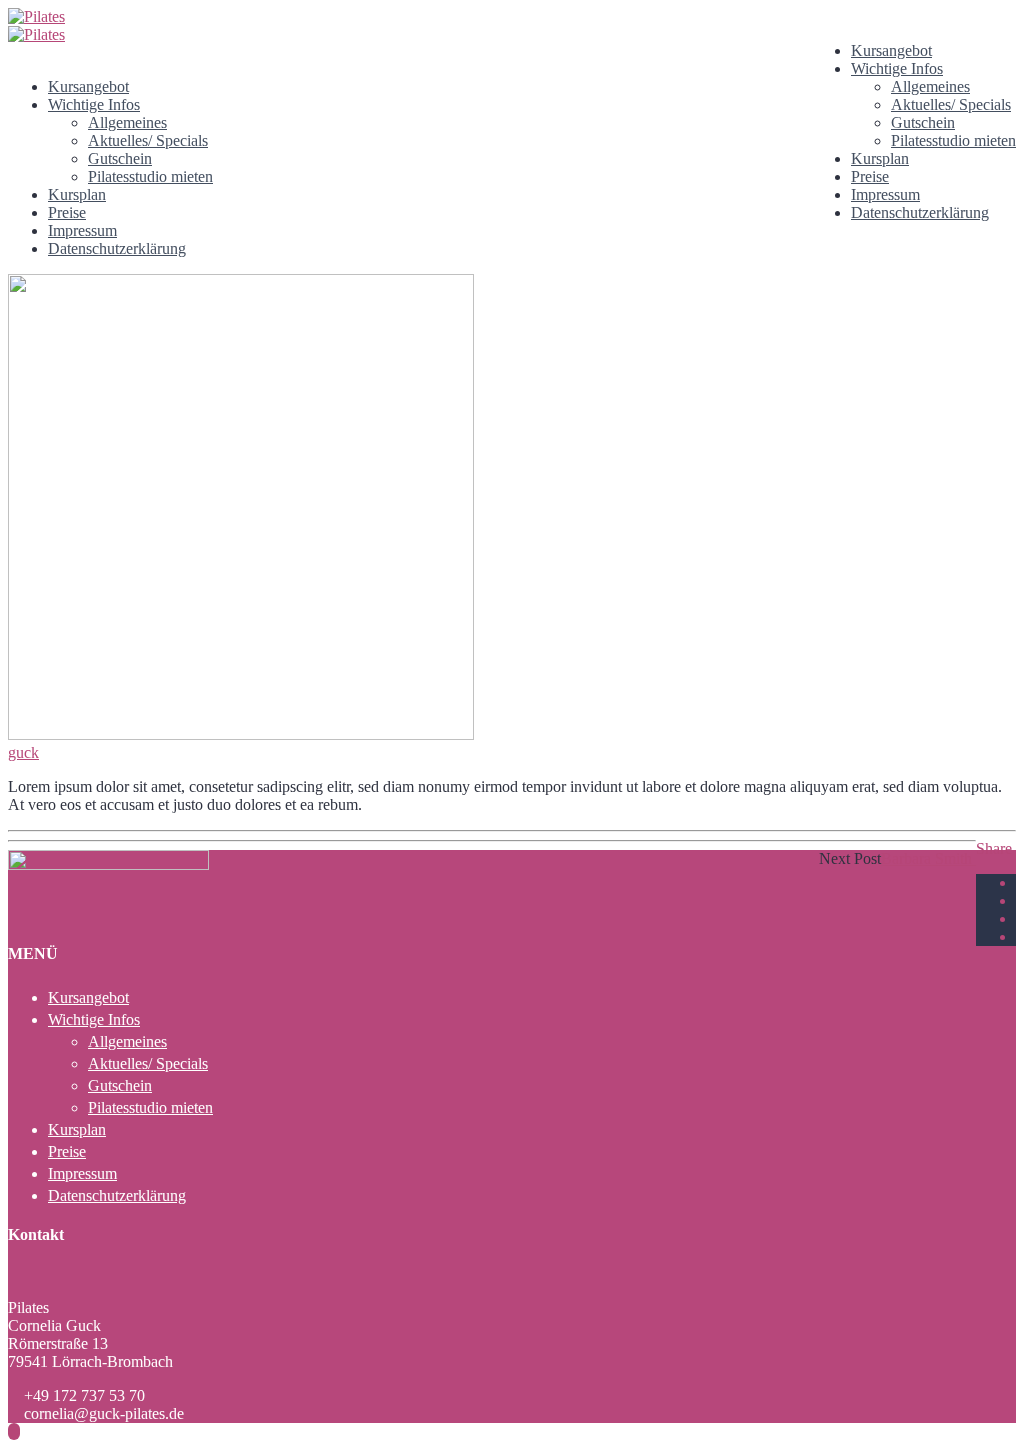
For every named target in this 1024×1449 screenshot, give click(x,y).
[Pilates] (36, 16)
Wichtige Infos (897, 68)
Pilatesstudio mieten (953, 140)
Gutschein (923, 122)
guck (23, 752)
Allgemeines (930, 86)
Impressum (885, 194)
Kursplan (880, 158)
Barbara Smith (928, 858)
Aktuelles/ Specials (951, 104)
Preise (870, 176)
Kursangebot (891, 50)
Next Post (850, 858)
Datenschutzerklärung (920, 212)
